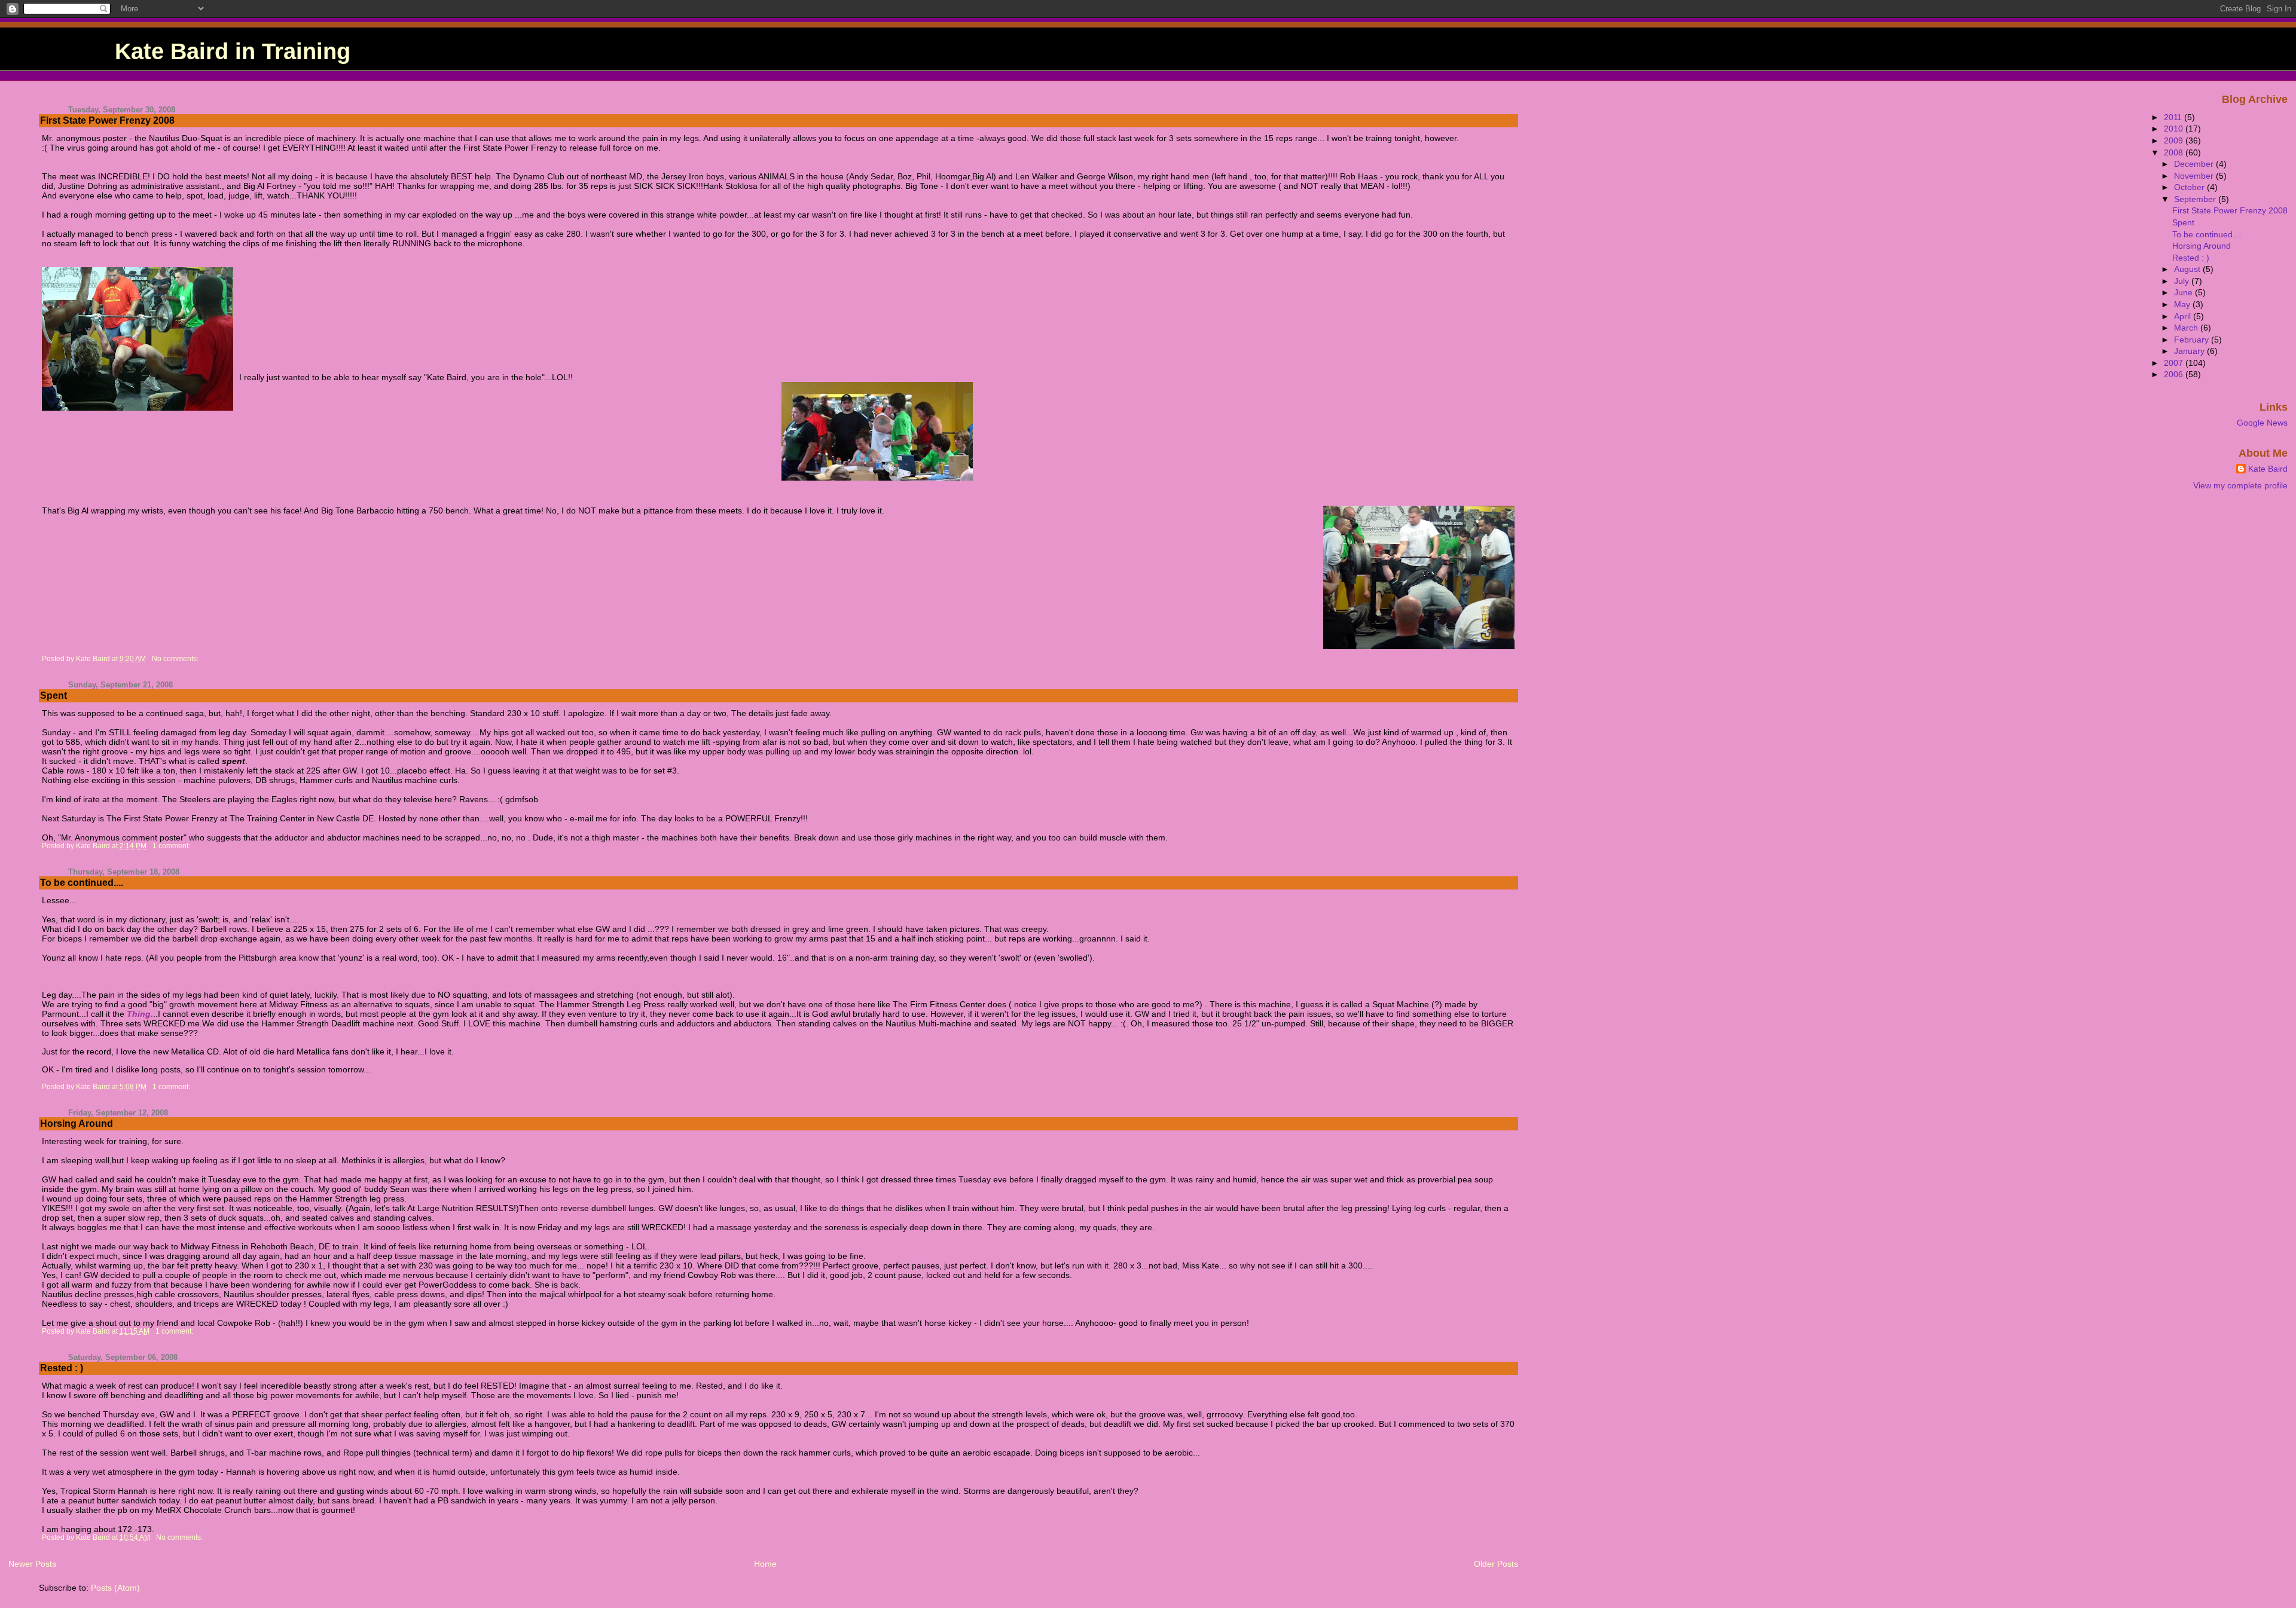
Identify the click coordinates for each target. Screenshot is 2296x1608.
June (2184, 292)
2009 (2175, 140)
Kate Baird (2268, 469)
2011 (2174, 117)
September (2196, 199)
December (2195, 164)
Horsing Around (77, 1124)
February (2193, 340)
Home (765, 1564)
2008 (2175, 152)
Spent (54, 696)
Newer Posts (32, 1564)
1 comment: (172, 846)
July (2183, 281)
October (2190, 187)
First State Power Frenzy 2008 (107, 120)
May (2183, 304)
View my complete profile (2240, 485)
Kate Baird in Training (233, 51)
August (2188, 269)
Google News (2262, 423)
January (2190, 351)
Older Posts (1496, 1564)
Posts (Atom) (115, 1588)
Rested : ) (62, 1368)
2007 (2175, 363)
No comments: (176, 659)
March (2187, 328)
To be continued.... (82, 883)
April (2184, 316)
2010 (2175, 129)
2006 (2175, 374)
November (2195, 176)
